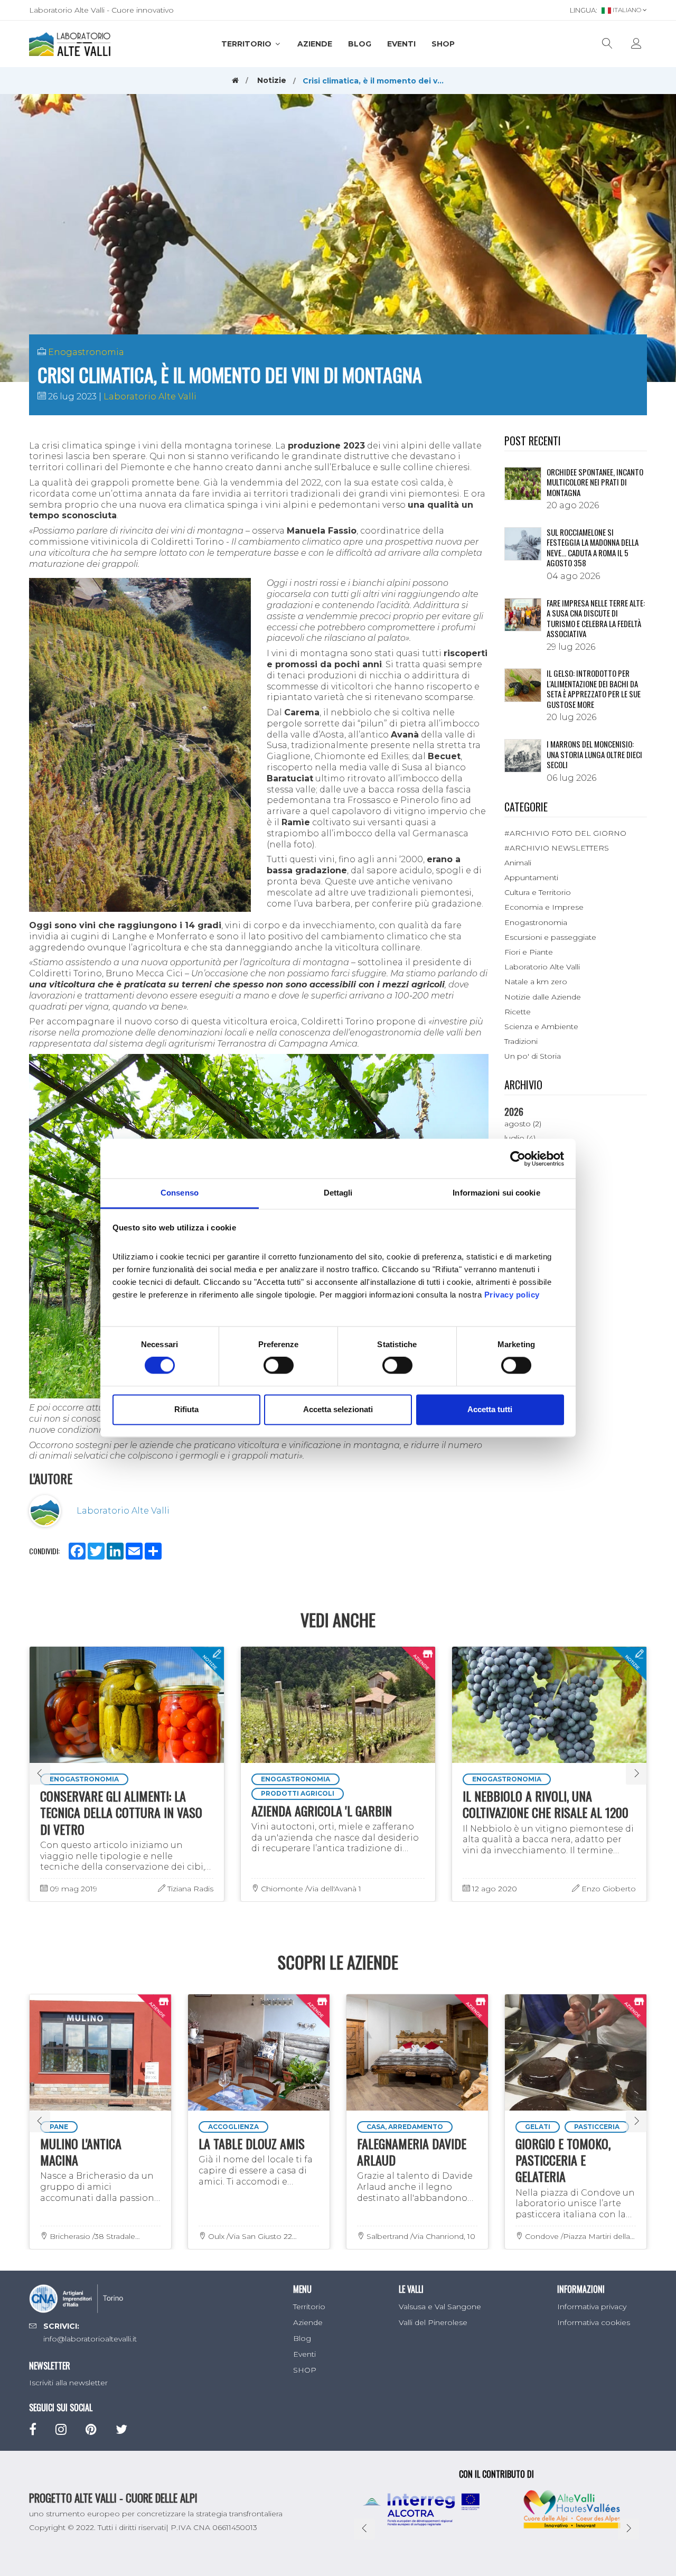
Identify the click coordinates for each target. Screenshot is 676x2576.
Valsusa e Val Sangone (440, 2307)
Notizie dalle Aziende (543, 997)
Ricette (518, 1012)
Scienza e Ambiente (541, 1026)
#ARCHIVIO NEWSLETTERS (557, 848)
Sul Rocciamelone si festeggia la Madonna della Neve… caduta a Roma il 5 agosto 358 (593, 548)
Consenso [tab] (180, 1193)
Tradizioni (521, 1041)
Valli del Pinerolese (433, 2322)
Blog (360, 44)
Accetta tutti (490, 1409)
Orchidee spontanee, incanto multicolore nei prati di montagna (595, 482)
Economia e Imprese (544, 907)
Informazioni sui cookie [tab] (496, 1193)
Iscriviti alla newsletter (68, 2383)
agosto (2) (523, 1124)
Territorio (247, 44)
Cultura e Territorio (538, 892)
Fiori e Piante (529, 952)
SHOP (443, 44)
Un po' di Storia (533, 1056)
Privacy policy (512, 1295)
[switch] (279, 1366)
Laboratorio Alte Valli (150, 396)
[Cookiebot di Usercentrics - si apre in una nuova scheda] (518, 1159)
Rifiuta (186, 1409)
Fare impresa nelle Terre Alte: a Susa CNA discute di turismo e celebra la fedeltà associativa (596, 618)
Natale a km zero (536, 982)
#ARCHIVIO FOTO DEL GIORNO (565, 833)
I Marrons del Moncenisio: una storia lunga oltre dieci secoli (594, 754)
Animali (518, 863)
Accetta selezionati (338, 1409)
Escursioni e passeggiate (550, 937)
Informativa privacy (592, 2307)
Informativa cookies (594, 2322)
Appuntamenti (531, 878)
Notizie (272, 80)
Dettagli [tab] (338, 1193)
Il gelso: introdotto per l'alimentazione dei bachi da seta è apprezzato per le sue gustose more (594, 689)
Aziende (315, 44)
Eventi (401, 44)
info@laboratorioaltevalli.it (90, 2339)
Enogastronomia (86, 352)
